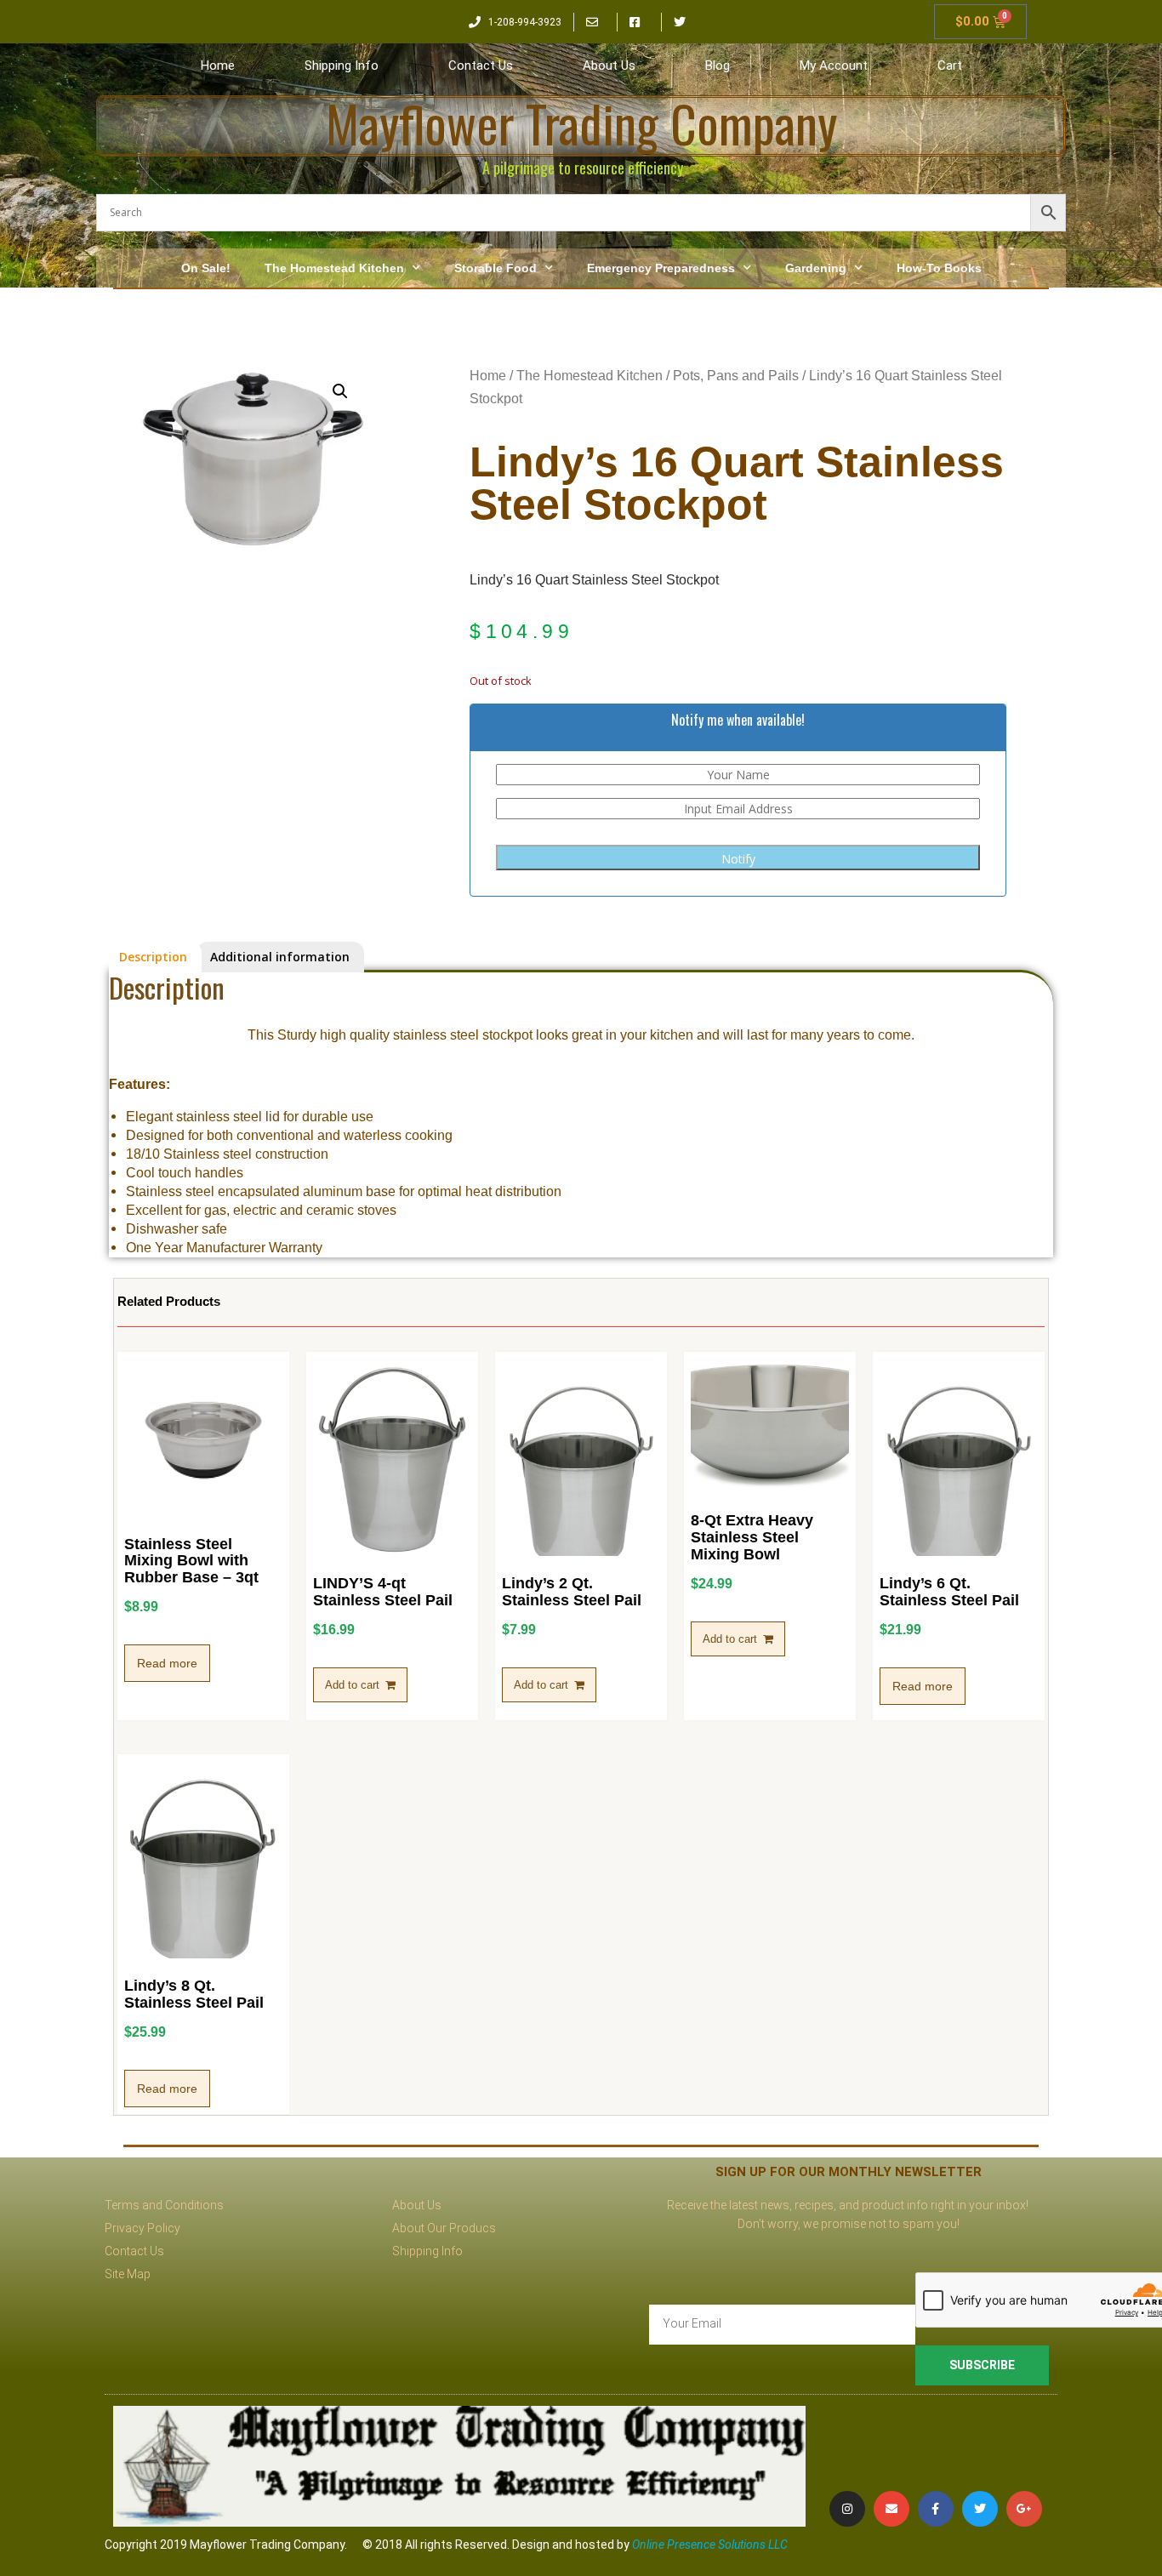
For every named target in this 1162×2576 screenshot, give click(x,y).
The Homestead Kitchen (334, 268)
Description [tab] (153, 957)
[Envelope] (891, 2509)
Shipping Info (342, 66)
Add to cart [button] (352, 1685)
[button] (340, 391)
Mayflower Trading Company (581, 123)
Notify (738, 859)
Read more (167, 1663)
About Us (609, 66)
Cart (950, 66)
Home (218, 66)
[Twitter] (980, 2509)
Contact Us (481, 66)
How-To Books (939, 268)
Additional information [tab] (280, 957)
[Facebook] (936, 2509)
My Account (834, 66)
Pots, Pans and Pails (736, 376)
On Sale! (206, 268)
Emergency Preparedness (661, 268)
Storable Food (496, 268)
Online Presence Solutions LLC (710, 2545)
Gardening (816, 268)
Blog (718, 66)
